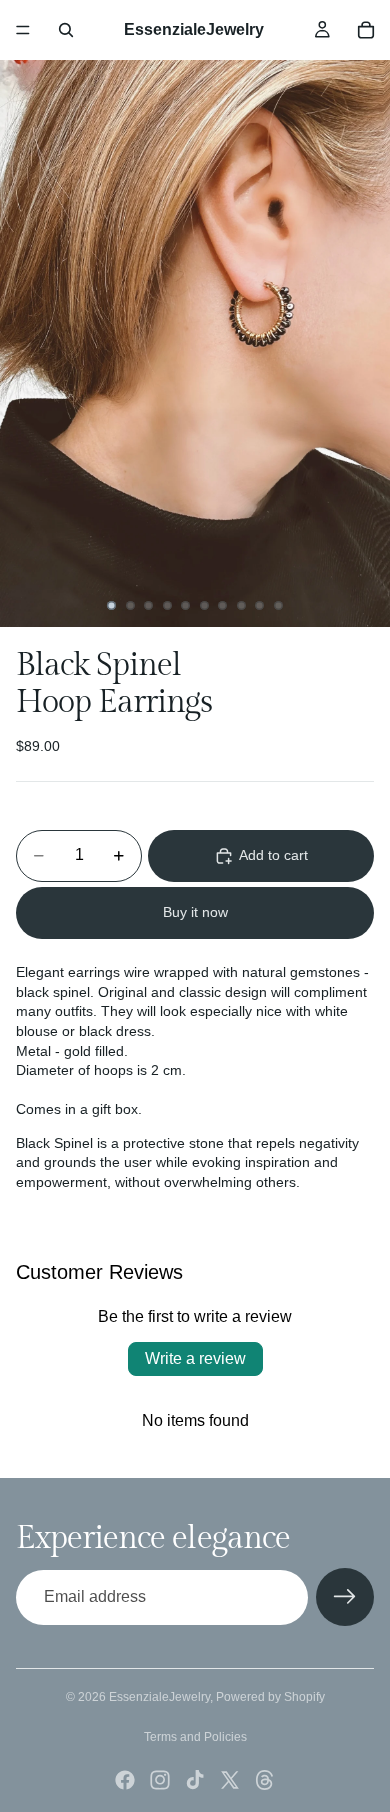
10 (279, 605)
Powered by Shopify (270, 1697)
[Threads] (265, 1780)
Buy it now (195, 912)
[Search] (66, 30)
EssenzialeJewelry (159, 1697)
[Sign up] (345, 1597)
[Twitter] (230, 1780)
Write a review (195, 1358)
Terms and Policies (195, 1737)
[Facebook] (125, 1780)
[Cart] (366, 30)
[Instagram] (160, 1780)
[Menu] (23, 30)
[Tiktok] (195, 1780)
